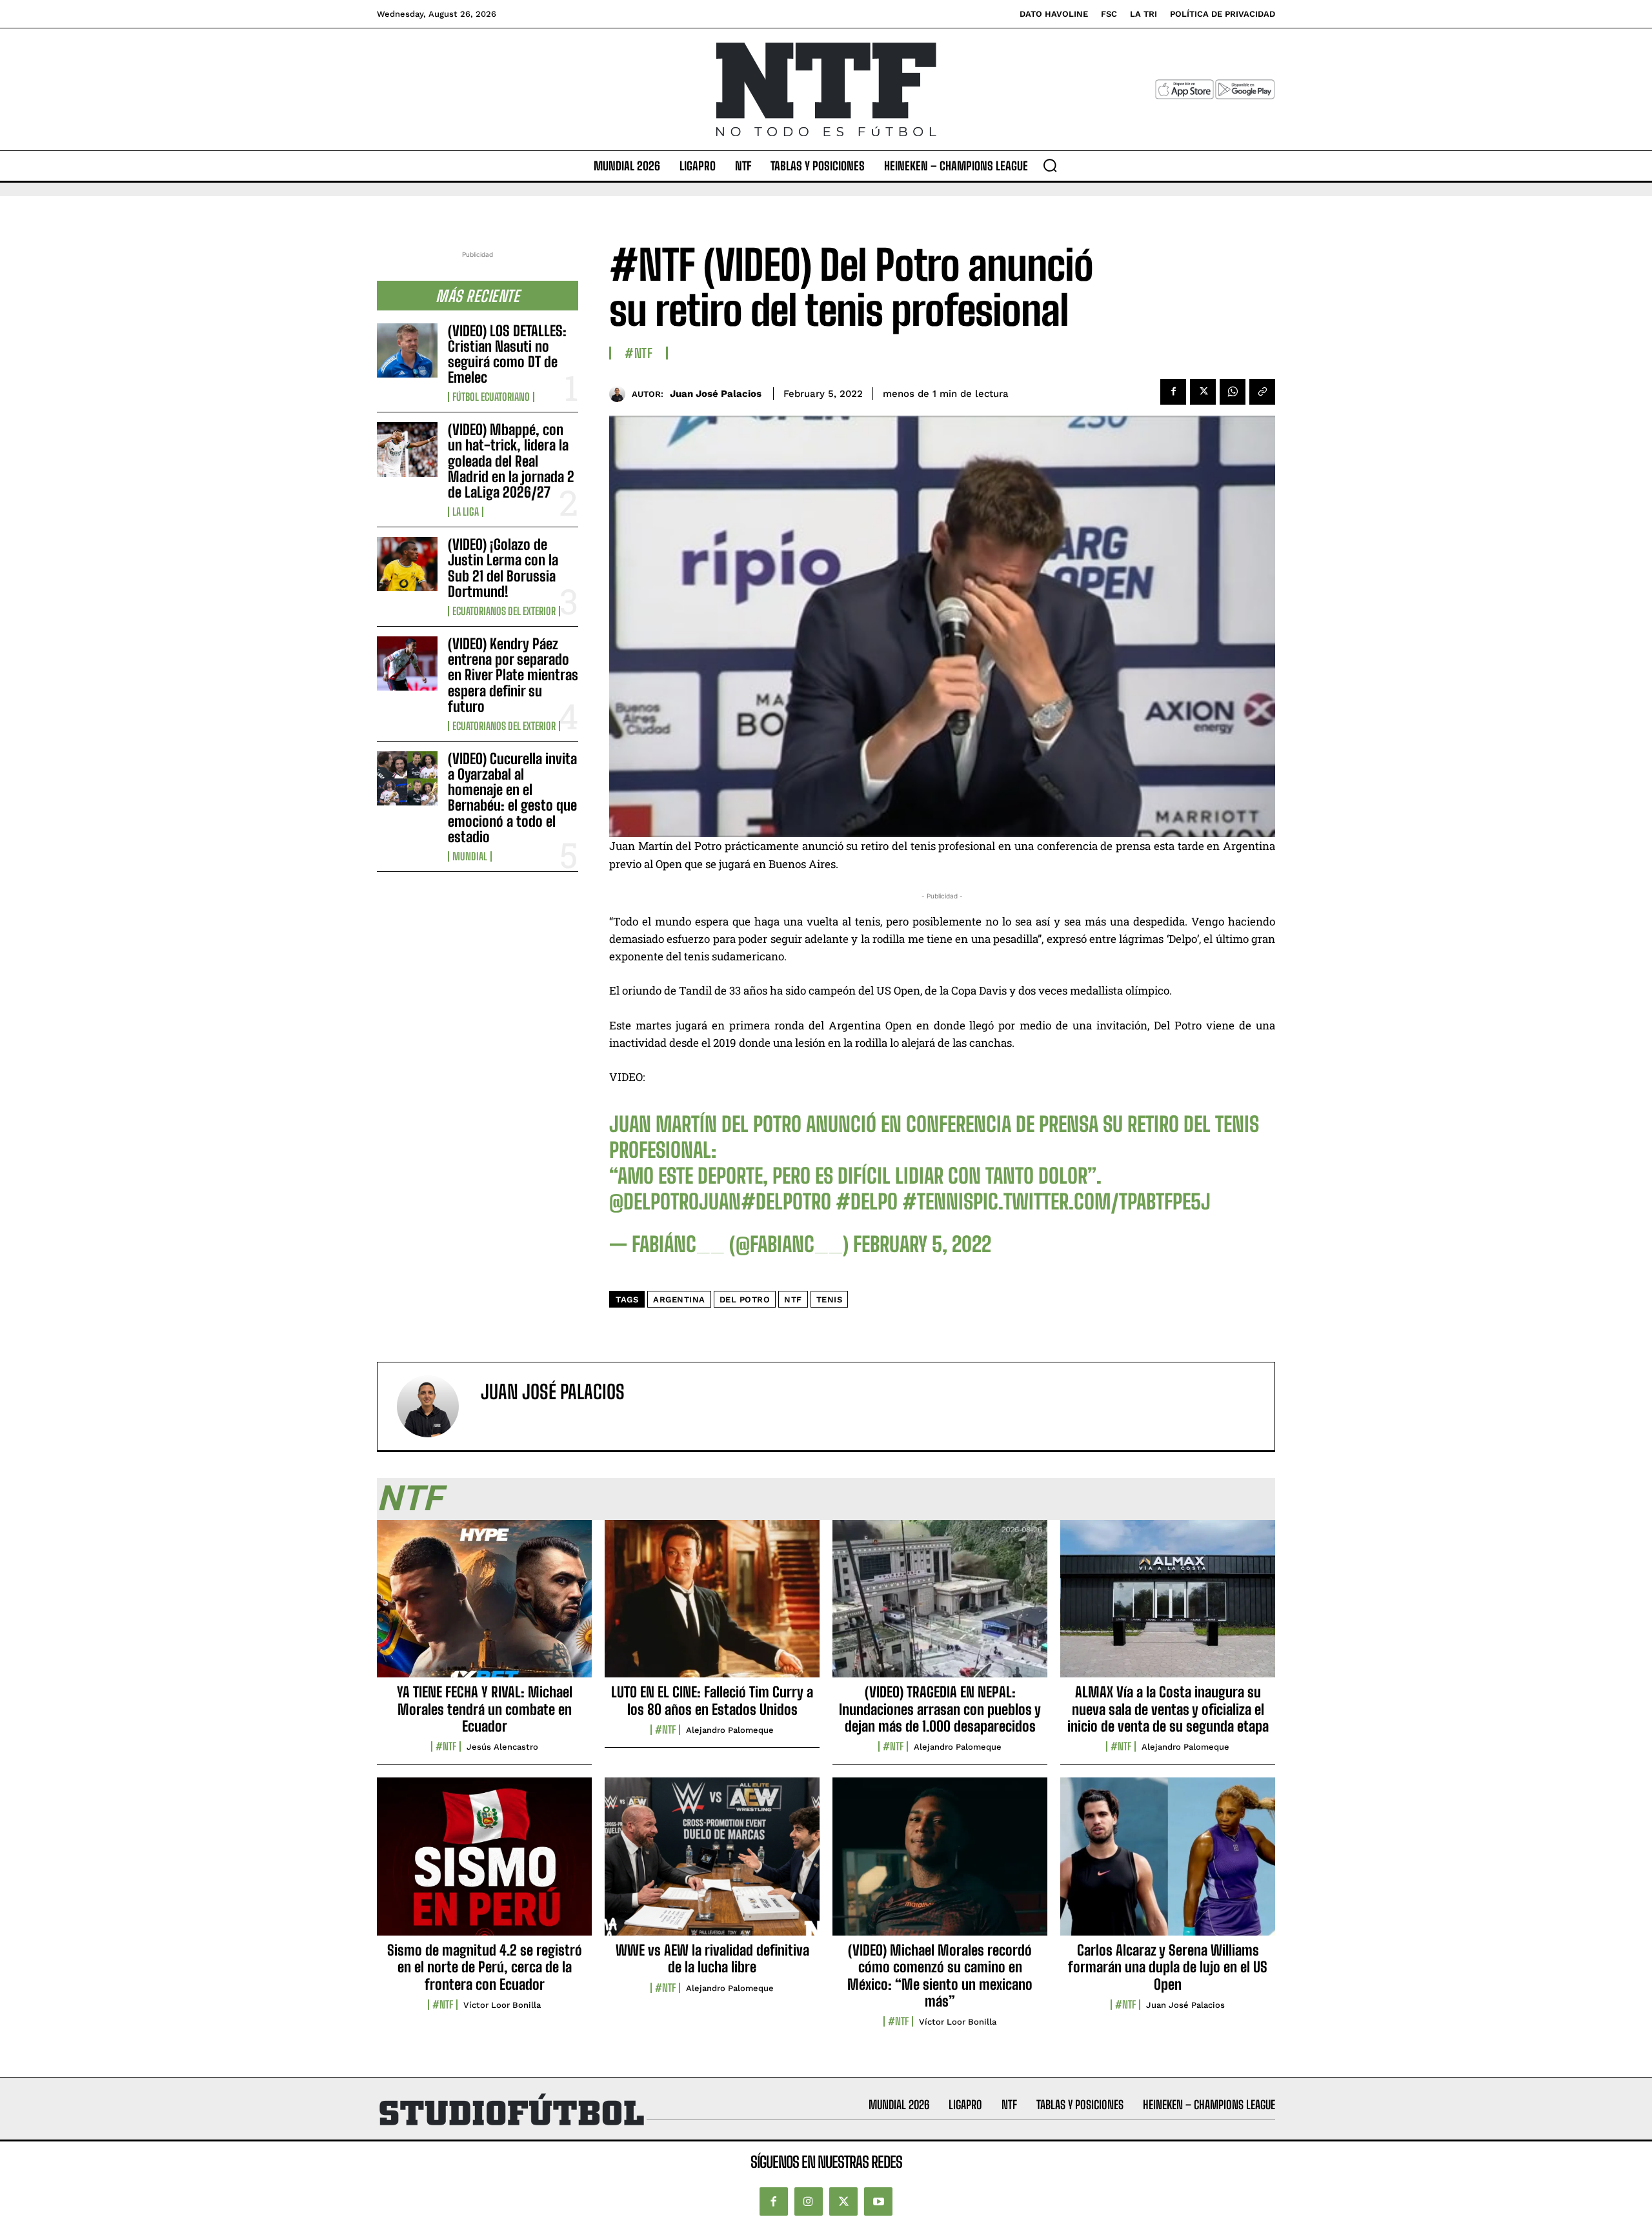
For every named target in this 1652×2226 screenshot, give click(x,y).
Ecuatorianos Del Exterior (504, 611)
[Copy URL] (1262, 392)
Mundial (470, 856)
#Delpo (867, 1202)
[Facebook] (1173, 392)
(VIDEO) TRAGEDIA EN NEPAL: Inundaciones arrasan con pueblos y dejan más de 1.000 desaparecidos (940, 1709)
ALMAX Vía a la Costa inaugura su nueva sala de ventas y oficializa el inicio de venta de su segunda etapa (1168, 1709)
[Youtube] (878, 2201)
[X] (1203, 392)
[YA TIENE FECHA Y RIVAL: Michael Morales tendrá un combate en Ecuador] (484, 1606)
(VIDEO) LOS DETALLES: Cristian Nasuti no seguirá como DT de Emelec (507, 354)
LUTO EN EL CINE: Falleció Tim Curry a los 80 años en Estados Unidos (712, 1700)
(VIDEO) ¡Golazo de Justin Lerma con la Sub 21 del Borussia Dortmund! (503, 568)
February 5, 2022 (922, 1244)
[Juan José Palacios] (620, 394)
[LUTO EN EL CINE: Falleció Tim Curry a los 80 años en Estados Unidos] (712, 1606)
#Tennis (938, 1202)
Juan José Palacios (716, 394)
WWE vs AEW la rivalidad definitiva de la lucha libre (712, 1958)
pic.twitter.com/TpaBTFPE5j (1092, 1202)
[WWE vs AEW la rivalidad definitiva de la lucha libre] (712, 1863)
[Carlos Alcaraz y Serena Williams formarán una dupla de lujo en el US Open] (1168, 1863)
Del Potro (745, 1300)
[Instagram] (809, 2201)
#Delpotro (786, 1202)
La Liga (466, 512)
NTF (793, 1300)
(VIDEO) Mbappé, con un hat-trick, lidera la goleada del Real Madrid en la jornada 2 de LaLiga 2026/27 (511, 461)
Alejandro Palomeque (730, 1730)
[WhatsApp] (1233, 392)
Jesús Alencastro (502, 1747)
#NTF (639, 353)
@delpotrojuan (675, 1202)
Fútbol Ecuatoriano (491, 397)
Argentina (679, 1300)
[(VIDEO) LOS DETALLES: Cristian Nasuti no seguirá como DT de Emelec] (407, 350)
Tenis (830, 1300)
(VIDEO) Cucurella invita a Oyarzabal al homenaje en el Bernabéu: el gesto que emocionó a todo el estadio (512, 798)
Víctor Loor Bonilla (502, 2005)
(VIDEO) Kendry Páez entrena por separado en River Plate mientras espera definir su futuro (513, 675)
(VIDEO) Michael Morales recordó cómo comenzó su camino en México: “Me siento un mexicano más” (940, 1976)
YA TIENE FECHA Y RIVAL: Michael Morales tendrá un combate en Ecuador (485, 1709)
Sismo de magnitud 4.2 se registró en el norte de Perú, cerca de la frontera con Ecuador (485, 1967)
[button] (1050, 165)
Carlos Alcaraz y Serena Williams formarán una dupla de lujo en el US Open (1168, 1967)
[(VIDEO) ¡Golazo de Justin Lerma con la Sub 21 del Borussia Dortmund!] (407, 564)
